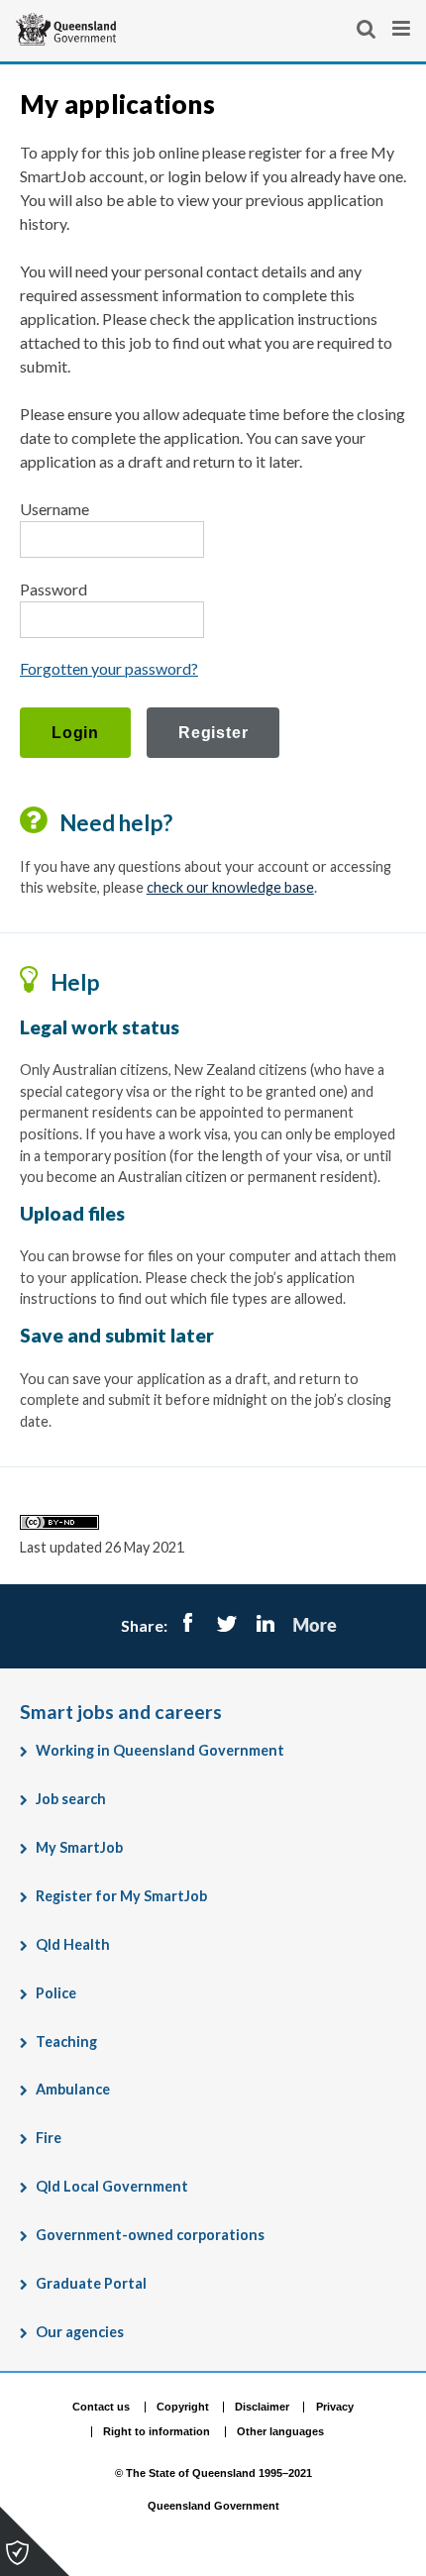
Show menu (403, 29)
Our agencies (80, 2332)
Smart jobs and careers (121, 1712)
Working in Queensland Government (160, 1750)
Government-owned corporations (150, 2235)
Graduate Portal (91, 2283)
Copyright (183, 2407)
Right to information (157, 2431)
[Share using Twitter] (226, 1625)
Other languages (280, 2431)
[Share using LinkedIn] (265, 1625)
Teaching (66, 2041)
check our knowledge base (230, 887)
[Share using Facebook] (188, 1625)
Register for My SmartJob (121, 1896)
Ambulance (73, 2089)
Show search (368, 29)
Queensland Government (213, 2507)
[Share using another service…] (315, 1625)
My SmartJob (79, 1847)
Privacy (335, 2407)
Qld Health (73, 1944)
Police (56, 1993)
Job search (71, 1799)
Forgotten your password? (109, 668)
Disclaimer (262, 2407)
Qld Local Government (112, 2186)
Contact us (101, 2407)
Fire (49, 2138)
